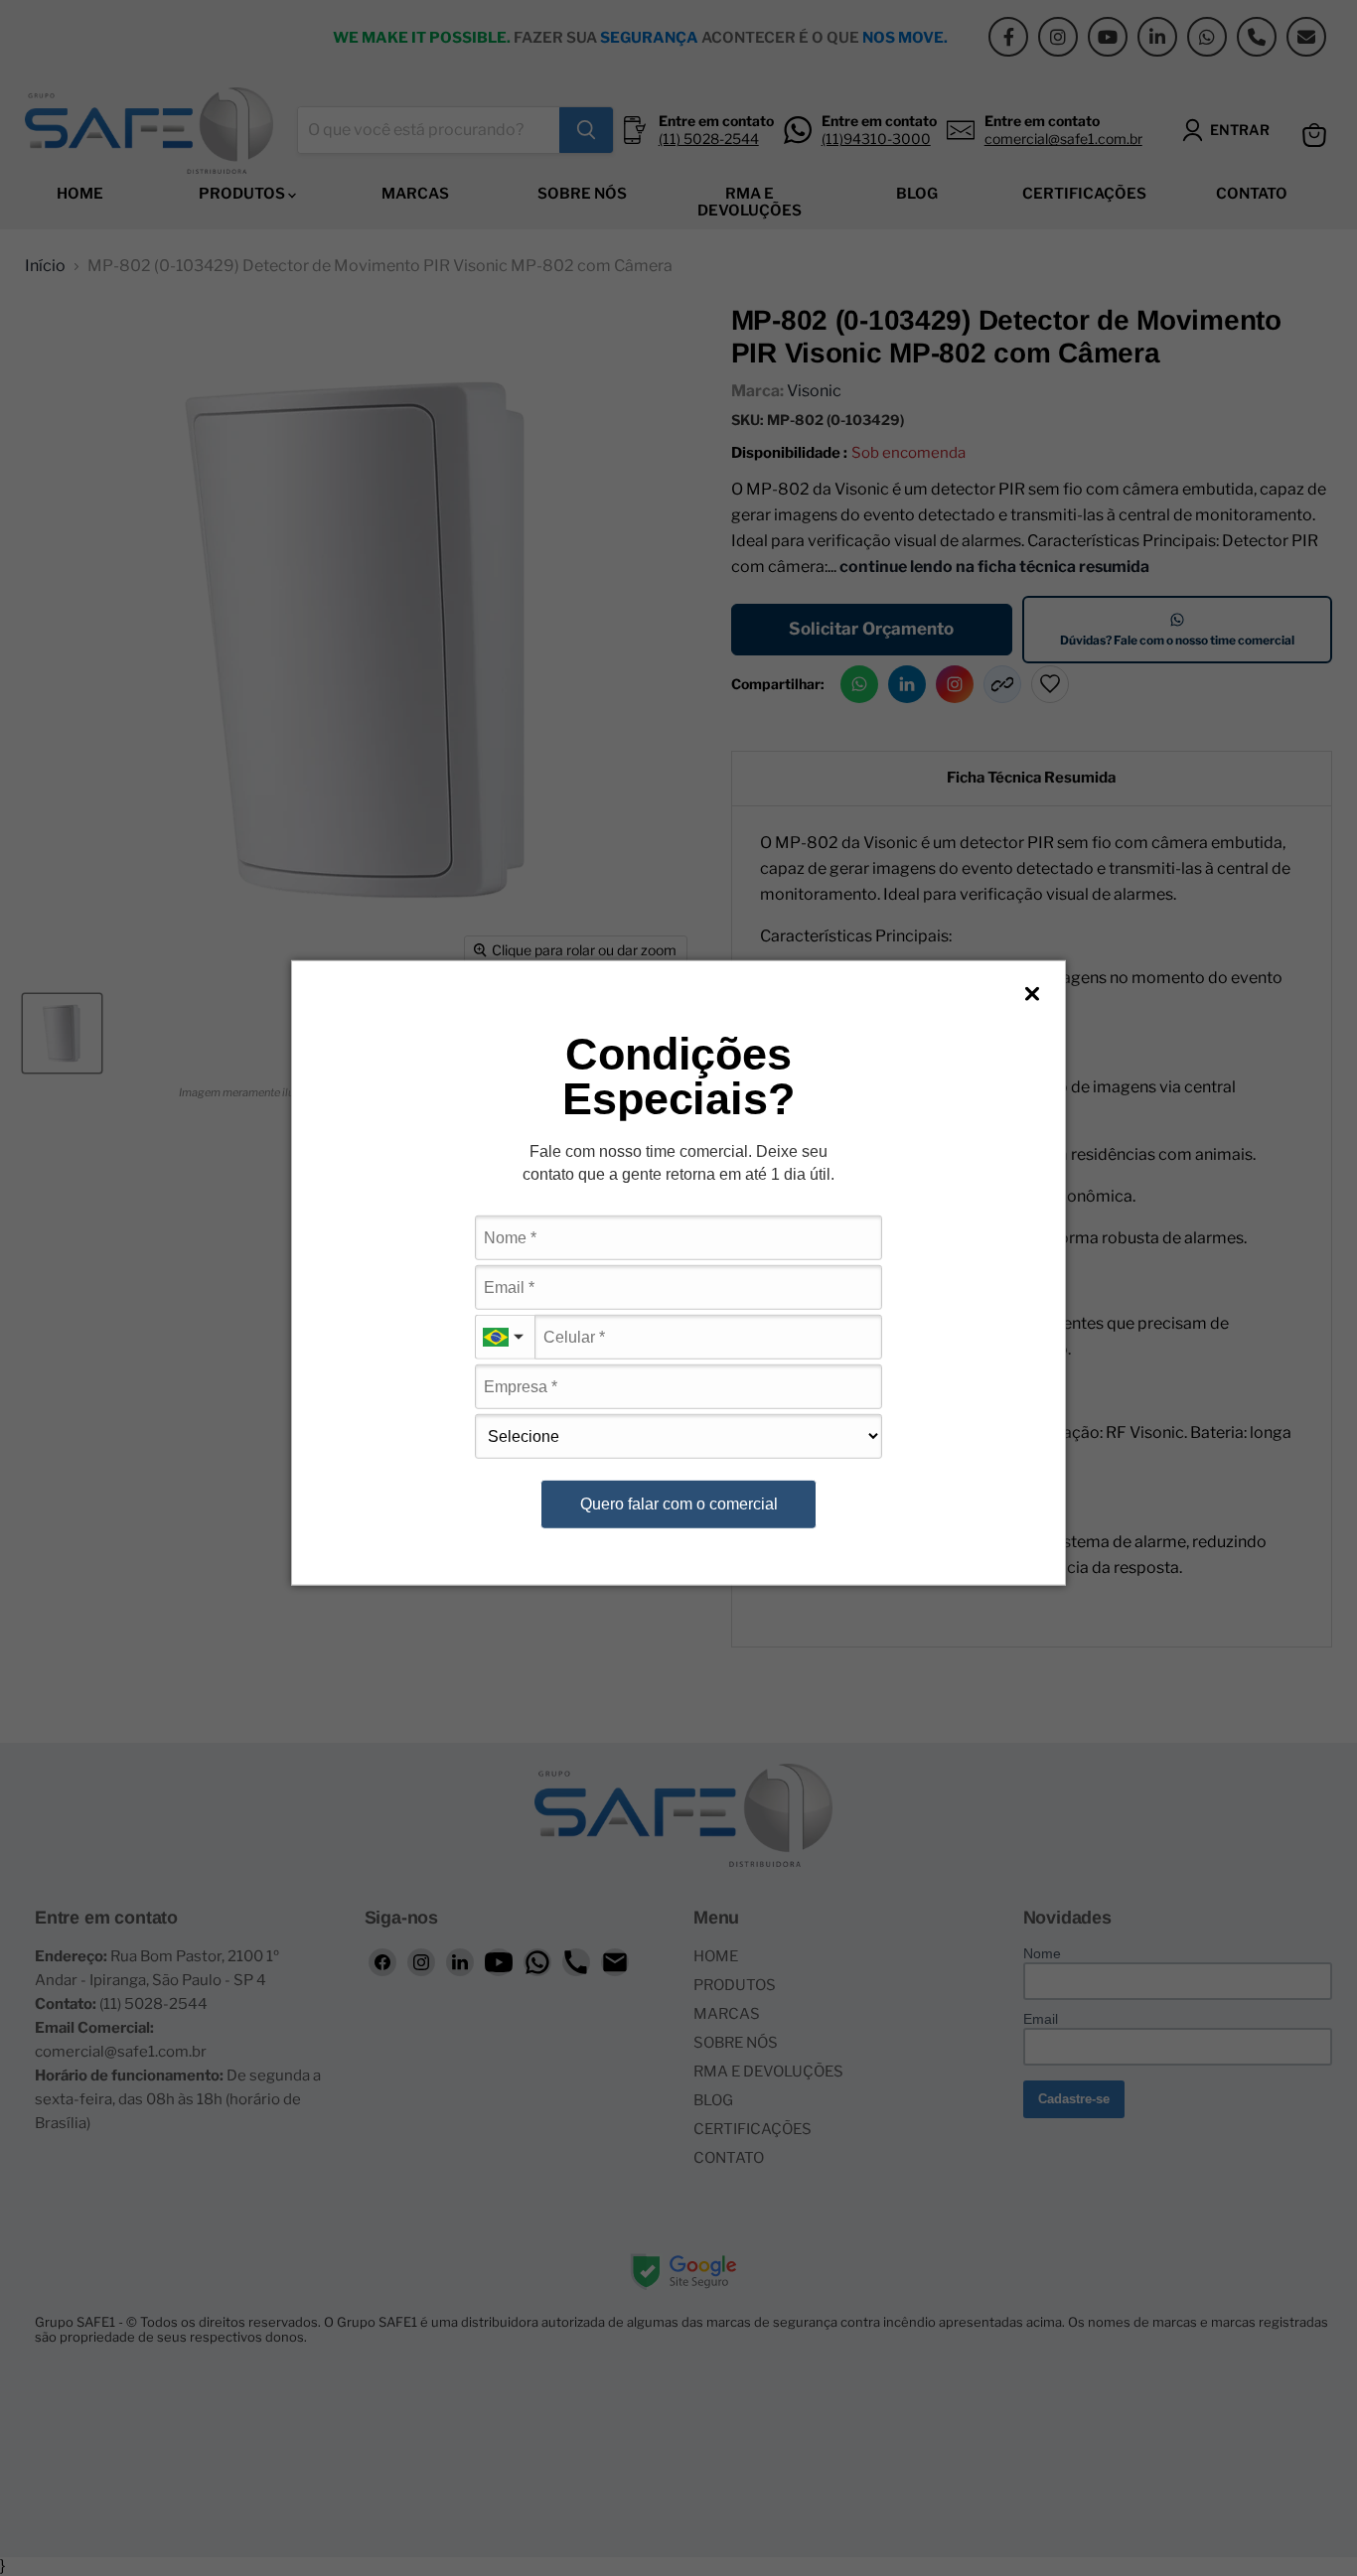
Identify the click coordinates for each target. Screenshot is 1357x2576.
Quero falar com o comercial (679, 1504)
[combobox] (505, 1337)
